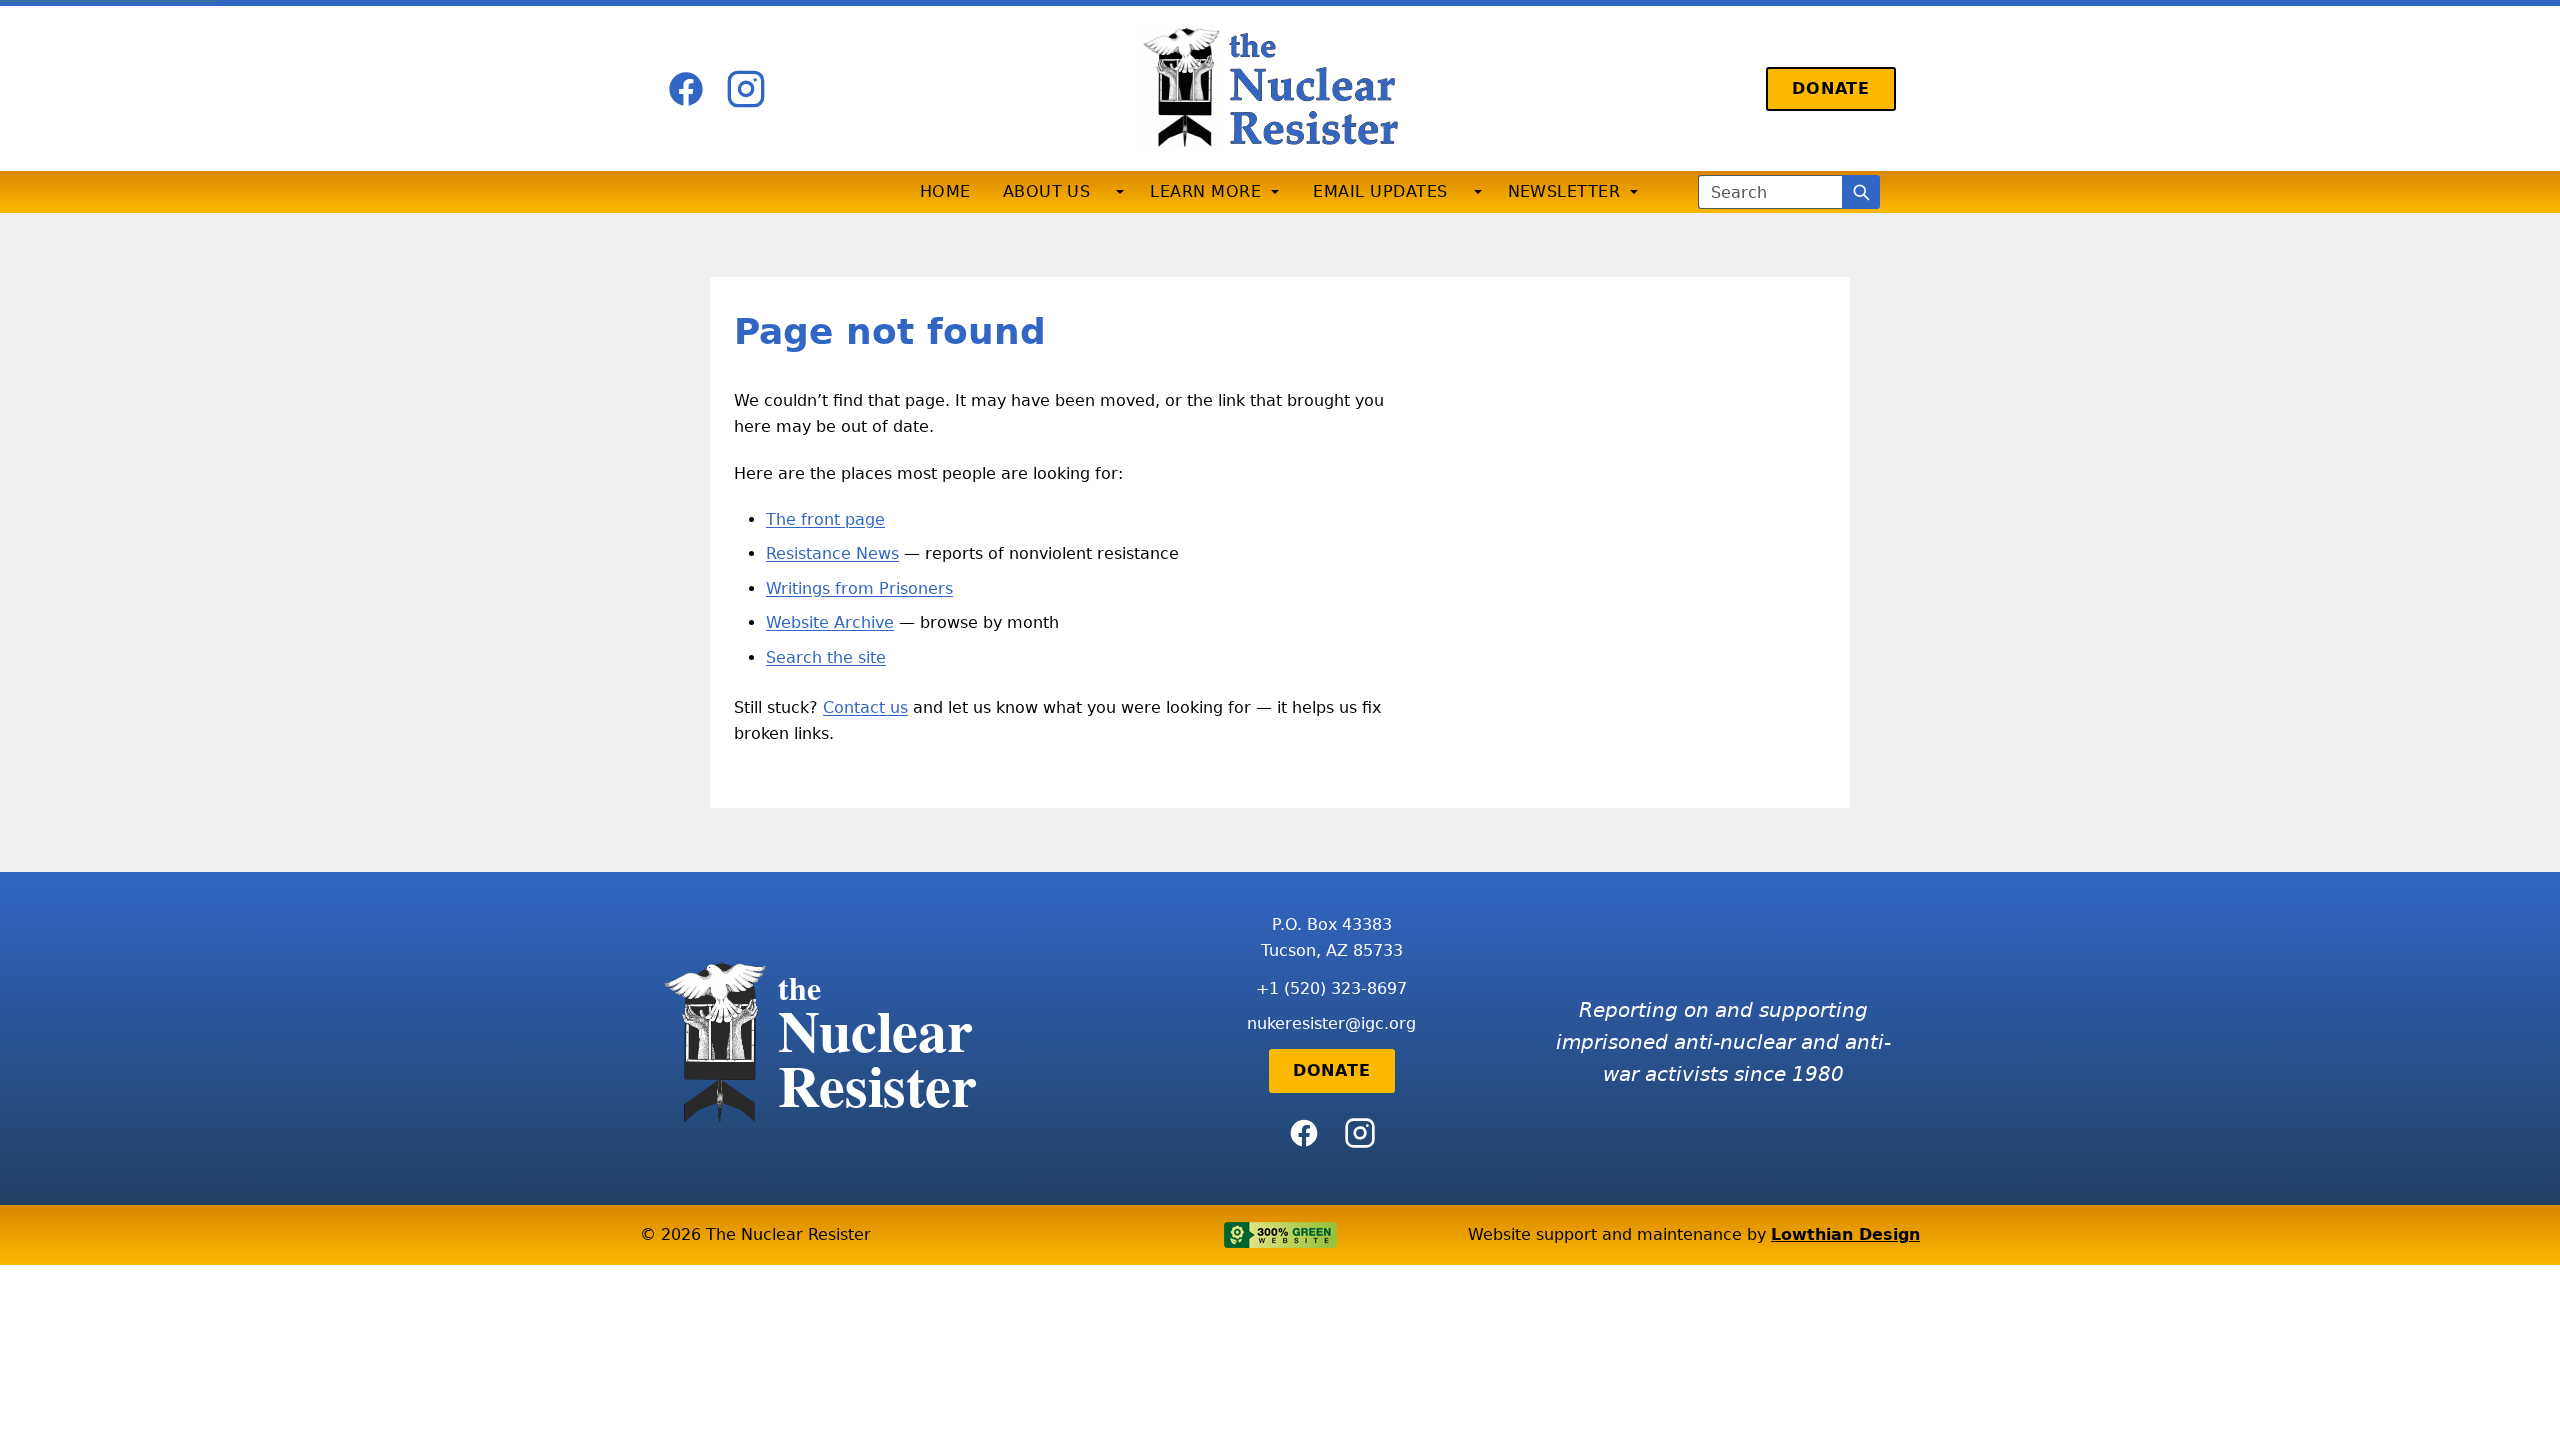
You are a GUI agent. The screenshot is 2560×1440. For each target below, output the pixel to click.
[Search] (1861, 192)
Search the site (826, 657)
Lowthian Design (1845, 1234)
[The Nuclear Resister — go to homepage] (1280, 88)
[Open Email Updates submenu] (1478, 192)
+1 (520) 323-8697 (1331, 988)
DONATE (1831, 88)
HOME (945, 191)
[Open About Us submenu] (1120, 192)
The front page (825, 519)
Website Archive (830, 622)
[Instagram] (746, 89)
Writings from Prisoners (859, 588)
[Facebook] (686, 89)
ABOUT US (1047, 191)
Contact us (865, 707)
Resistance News (832, 553)
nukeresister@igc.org (1331, 1023)
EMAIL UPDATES (1380, 191)
